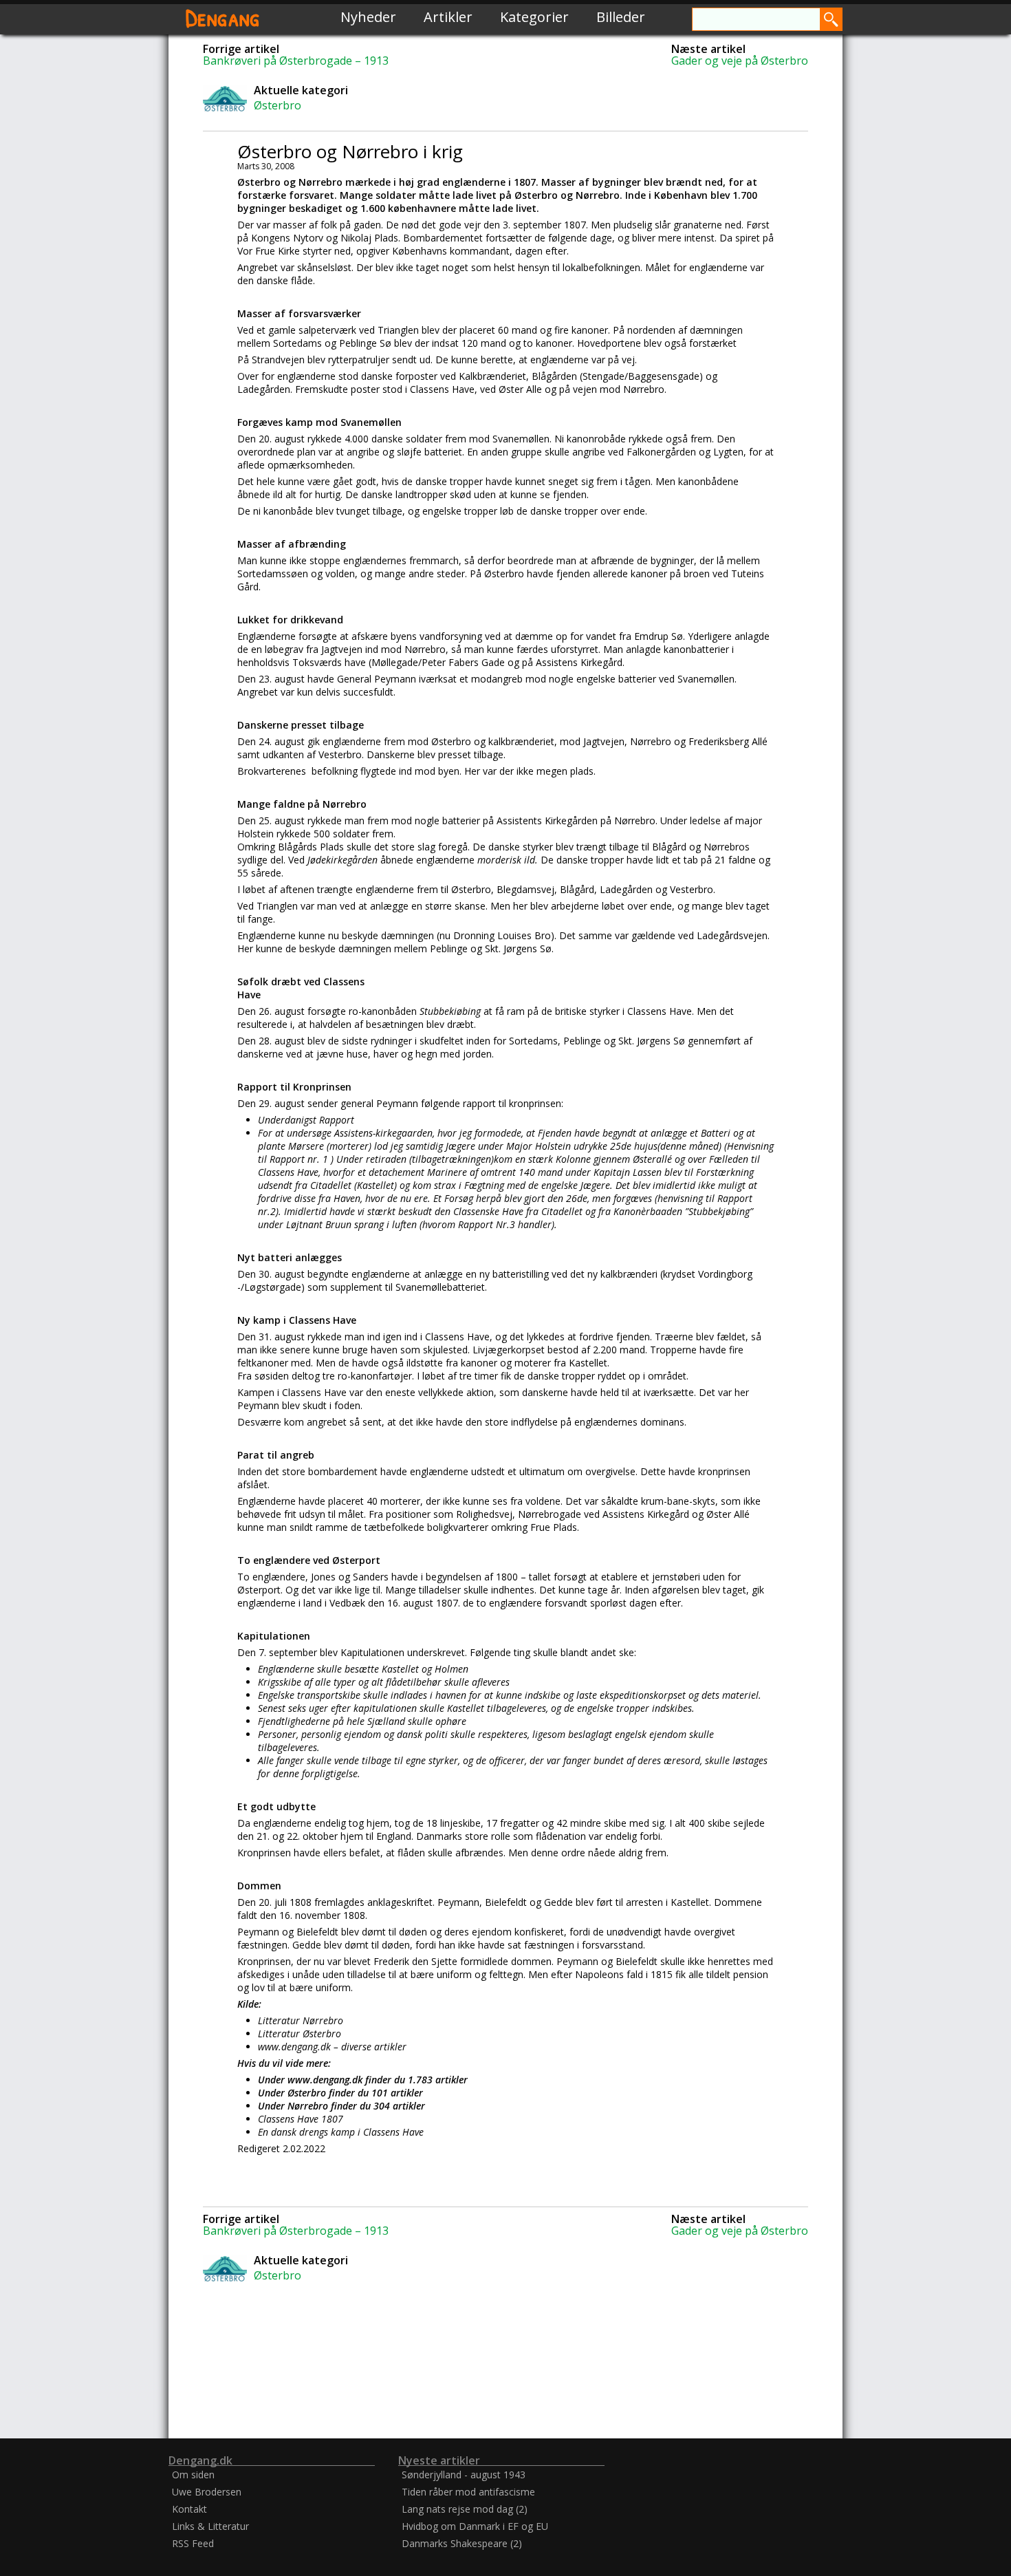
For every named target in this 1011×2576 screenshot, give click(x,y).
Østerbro (278, 105)
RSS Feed (193, 2543)
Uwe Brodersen (207, 2492)
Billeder (621, 17)
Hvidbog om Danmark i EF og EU (475, 2526)
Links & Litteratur (210, 2526)
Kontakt (189, 2509)
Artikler (448, 17)
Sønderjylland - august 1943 (464, 2475)
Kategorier (534, 17)
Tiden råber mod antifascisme (468, 2492)
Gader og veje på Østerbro (740, 61)
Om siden (193, 2475)
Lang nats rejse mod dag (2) (465, 2509)
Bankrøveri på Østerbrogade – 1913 (296, 61)
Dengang (223, 17)
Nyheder (368, 17)
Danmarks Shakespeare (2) (462, 2543)
